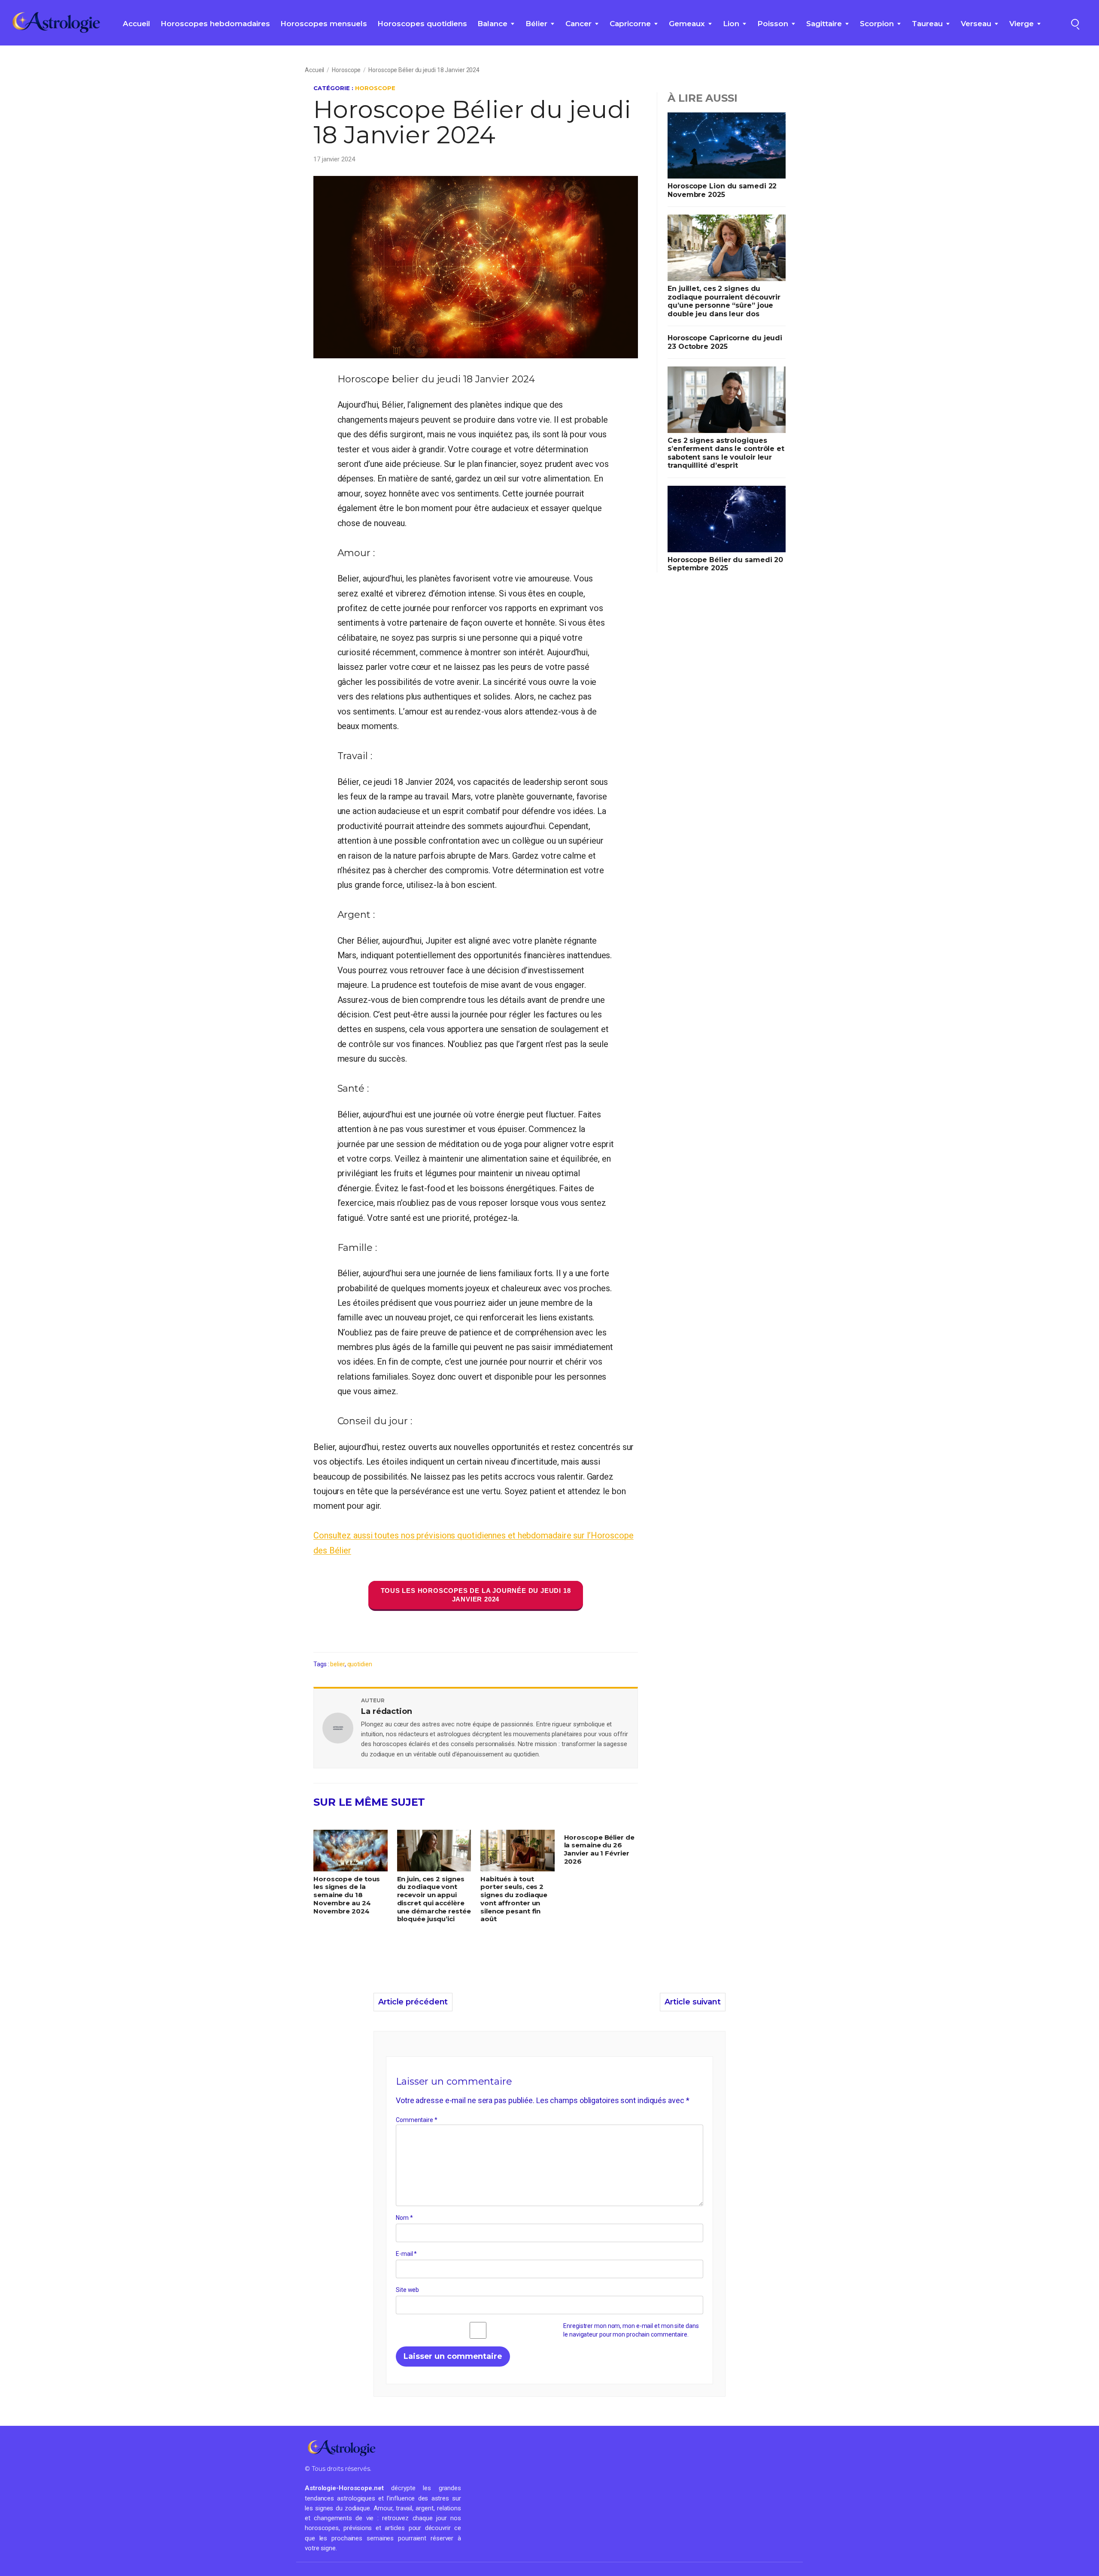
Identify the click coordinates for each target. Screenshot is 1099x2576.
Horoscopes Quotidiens (422, 24)
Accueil (137, 24)
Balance (492, 24)
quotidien (360, 1664)
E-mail (406, 2254)
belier (337, 1664)
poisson (773, 24)
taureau (927, 24)
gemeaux (687, 24)
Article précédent (413, 2002)
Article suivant (693, 2002)
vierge (1022, 24)
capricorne (630, 24)
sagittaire (824, 24)
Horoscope (346, 70)
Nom (404, 2218)
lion (731, 24)
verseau (976, 24)
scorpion (877, 24)
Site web (407, 2290)
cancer (578, 24)
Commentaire (417, 2120)
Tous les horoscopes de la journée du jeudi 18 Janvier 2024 (476, 1595)
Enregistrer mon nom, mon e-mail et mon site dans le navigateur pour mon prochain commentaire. (631, 2330)
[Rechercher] (1075, 23)
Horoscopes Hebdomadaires (215, 24)
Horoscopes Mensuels (324, 24)
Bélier (536, 24)
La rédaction (387, 1711)
